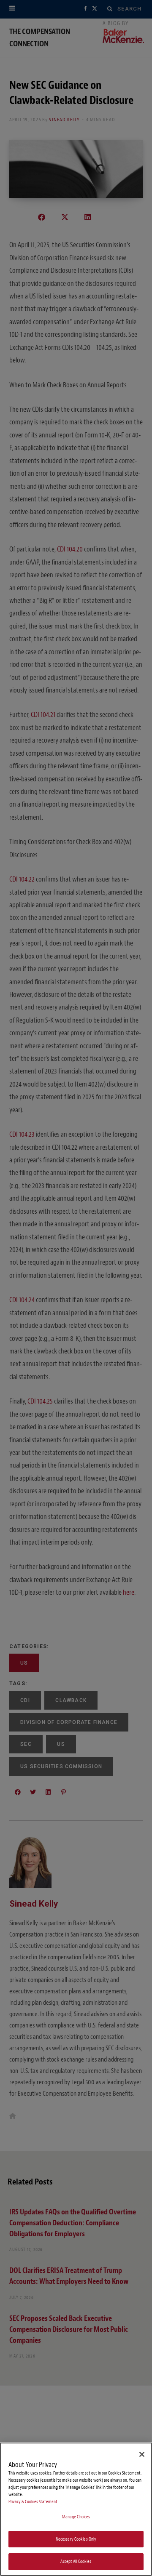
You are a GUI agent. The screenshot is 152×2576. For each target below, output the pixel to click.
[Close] (142, 2454)
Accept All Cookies (76, 2561)
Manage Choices (76, 2517)
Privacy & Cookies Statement (33, 2502)
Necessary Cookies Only (76, 2539)
